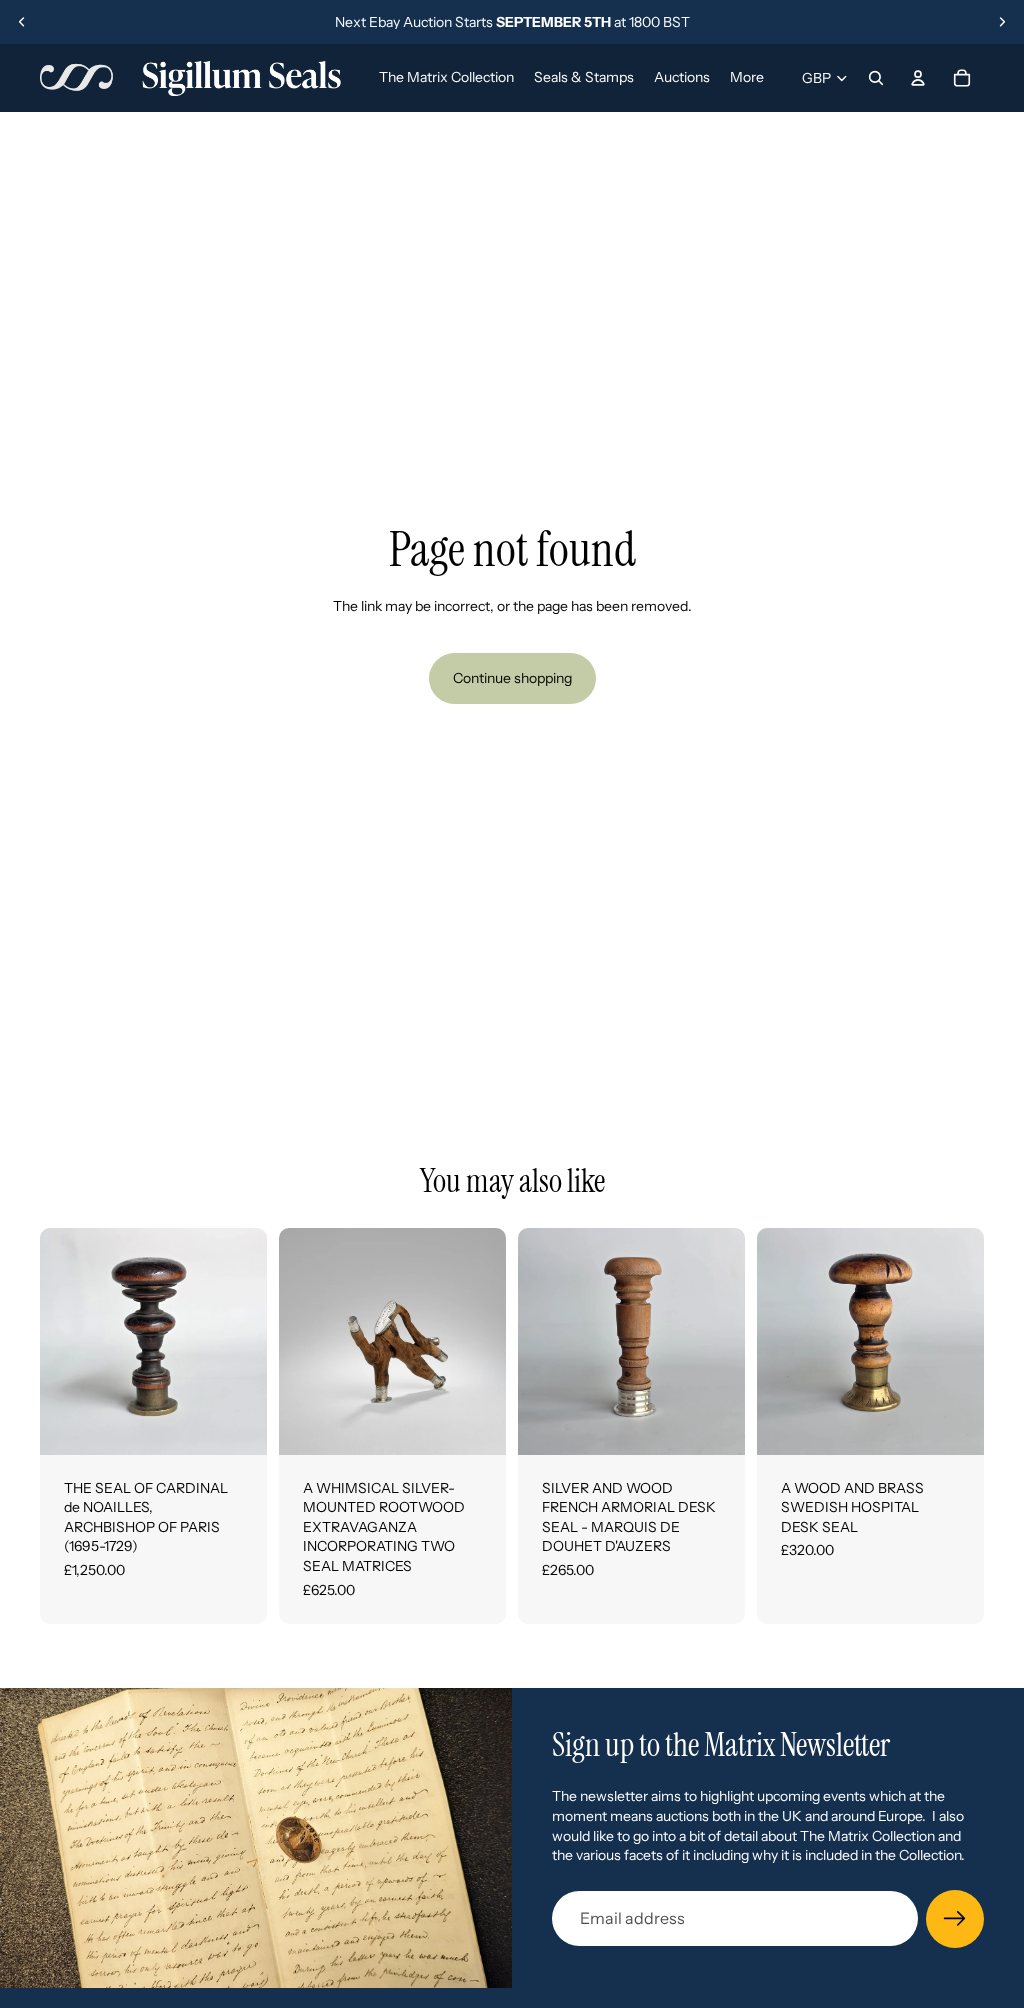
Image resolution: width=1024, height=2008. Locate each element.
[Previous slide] (22, 22)
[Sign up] (955, 1919)
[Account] (918, 78)
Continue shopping (512, 678)
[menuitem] (747, 78)
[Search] (876, 78)
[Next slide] (1002, 22)
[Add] (236, 1424)
